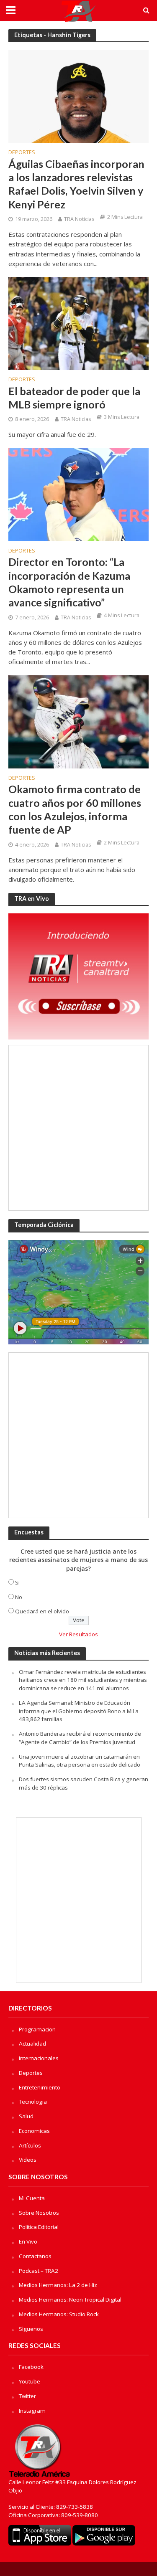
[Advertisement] (78, 1128)
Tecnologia (33, 2102)
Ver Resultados (78, 1634)
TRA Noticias (79, 219)
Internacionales (39, 2058)
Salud (26, 2116)
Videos (28, 2160)
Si (17, 1582)
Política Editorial (39, 2227)
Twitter (27, 2396)
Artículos (30, 2145)
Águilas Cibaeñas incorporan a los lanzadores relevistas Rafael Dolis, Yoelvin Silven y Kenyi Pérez (76, 184)
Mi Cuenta (32, 2198)
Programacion (37, 2029)
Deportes (22, 153)
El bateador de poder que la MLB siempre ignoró (74, 398)
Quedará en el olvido (42, 1611)
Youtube (30, 2381)
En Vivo (28, 2241)
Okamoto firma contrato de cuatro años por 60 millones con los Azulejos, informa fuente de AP (75, 809)
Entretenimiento (40, 2087)
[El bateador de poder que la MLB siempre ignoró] (78, 323)
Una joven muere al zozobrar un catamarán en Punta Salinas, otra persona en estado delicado (80, 1761)
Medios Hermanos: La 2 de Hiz (58, 2285)
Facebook (31, 2367)
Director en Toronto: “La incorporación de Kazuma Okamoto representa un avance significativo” (69, 582)
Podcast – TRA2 (39, 2271)
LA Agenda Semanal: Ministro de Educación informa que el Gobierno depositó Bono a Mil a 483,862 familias (79, 1711)
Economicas (34, 2131)
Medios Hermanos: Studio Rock (59, 2314)
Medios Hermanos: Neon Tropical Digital (70, 2300)
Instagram (32, 2411)
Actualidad (32, 2044)
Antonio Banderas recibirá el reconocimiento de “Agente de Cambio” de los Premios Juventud (80, 1738)
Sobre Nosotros (39, 2213)
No (19, 1597)
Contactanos (35, 2256)
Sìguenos (31, 2329)
